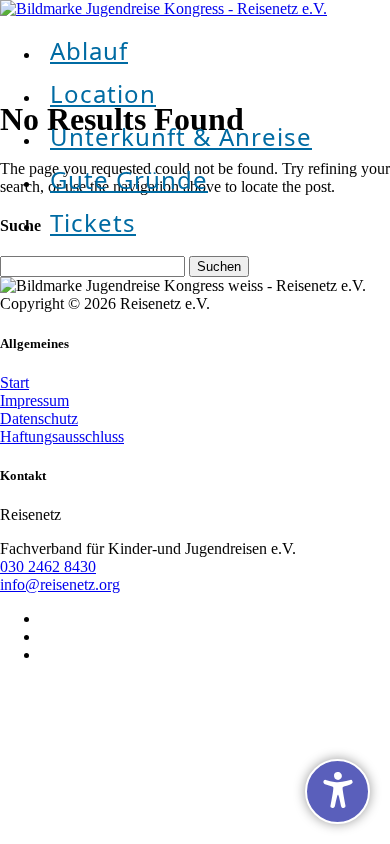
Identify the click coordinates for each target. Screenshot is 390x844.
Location (103, 93)
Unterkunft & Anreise (181, 136)
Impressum (34, 400)
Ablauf (89, 50)
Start (14, 382)
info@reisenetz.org (60, 584)
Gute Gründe (129, 179)
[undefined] (337, 791)
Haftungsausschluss (62, 436)
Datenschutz (39, 418)
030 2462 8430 (48, 566)
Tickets (93, 222)
